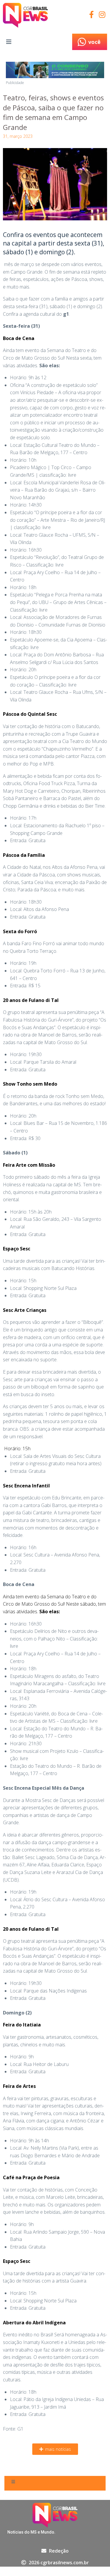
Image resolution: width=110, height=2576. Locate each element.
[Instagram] (102, 14)
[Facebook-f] (91, 14)
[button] (55, 2449)
